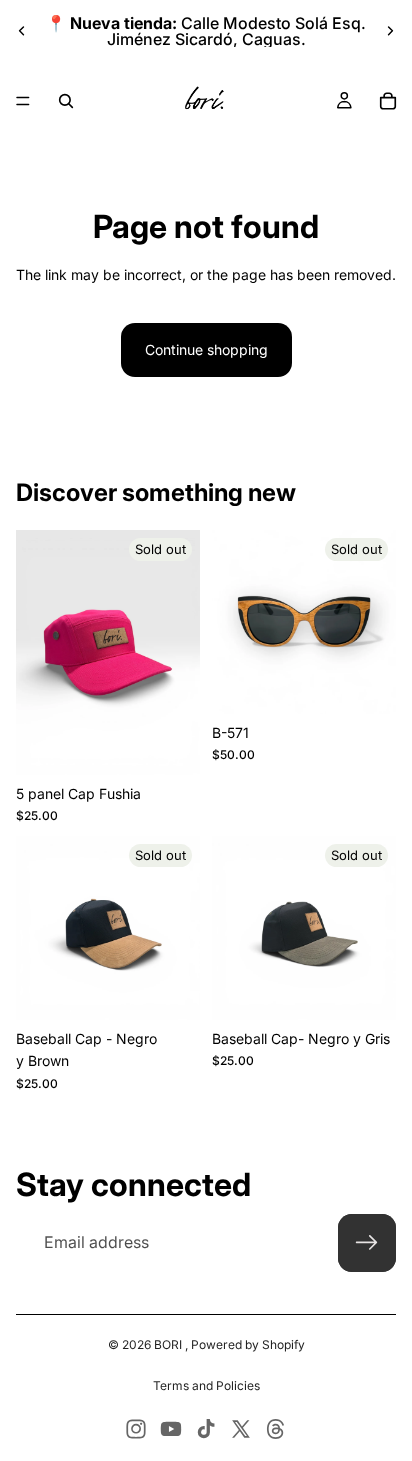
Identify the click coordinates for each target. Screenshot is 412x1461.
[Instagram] (136, 1429)
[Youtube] (171, 1429)
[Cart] (388, 101)
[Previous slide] (22, 31)
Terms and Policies (206, 1385)
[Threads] (276, 1429)
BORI (169, 1344)
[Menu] (23, 101)
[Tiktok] (206, 1429)
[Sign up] (367, 1243)
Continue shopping (206, 349)
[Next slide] (390, 31)
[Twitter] (241, 1429)
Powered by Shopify (248, 1344)
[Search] (66, 101)
